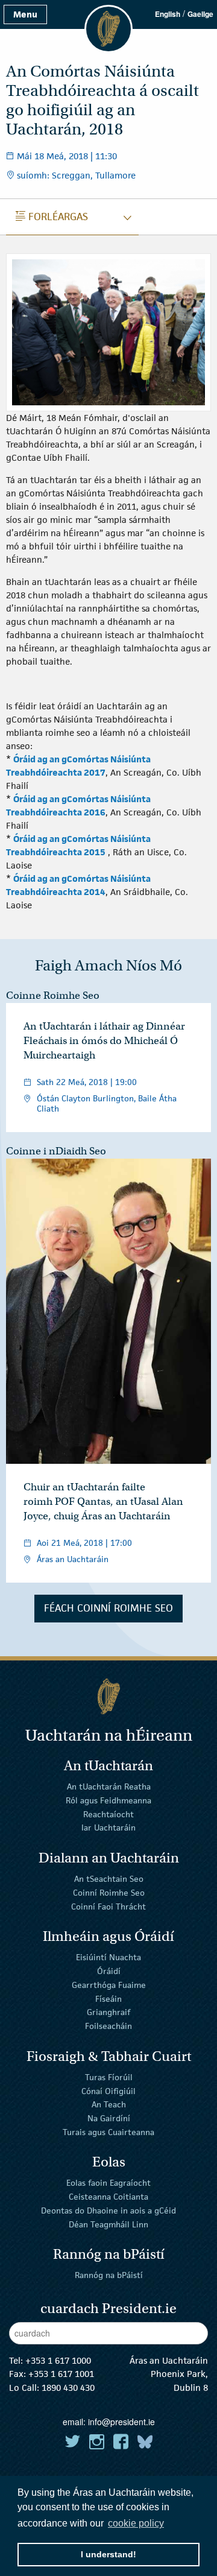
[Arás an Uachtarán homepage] (108, 1696)
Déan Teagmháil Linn (108, 2224)
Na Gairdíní (109, 2118)
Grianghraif (108, 2012)
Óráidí (109, 1971)
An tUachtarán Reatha (109, 1786)
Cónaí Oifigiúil (108, 2090)
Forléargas (52, 217)
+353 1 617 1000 (58, 2360)
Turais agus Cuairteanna (108, 2132)
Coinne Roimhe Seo (53, 995)
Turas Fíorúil (109, 2077)
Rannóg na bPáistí (109, 2275)
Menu (25, 14)
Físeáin (108, 1998)
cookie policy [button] (136, 2523)
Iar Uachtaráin (108, 1828)
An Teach (109, 2104)
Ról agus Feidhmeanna (108, 1800)
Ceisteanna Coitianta (108, 2197)
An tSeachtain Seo (109, 1879)
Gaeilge (200, 14)
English (168, 14)
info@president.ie (121, 2422)
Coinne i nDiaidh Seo (56, 1151)
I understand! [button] (108, 2554)
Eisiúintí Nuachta (108, 1957)
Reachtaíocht (108, 1814)
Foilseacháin (108, 2026)
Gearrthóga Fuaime (109, 1985)
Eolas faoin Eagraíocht (108, 2183)
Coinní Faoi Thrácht (108, 1906)
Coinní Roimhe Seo (109, 1893)
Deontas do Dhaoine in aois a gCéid (108, 2210)
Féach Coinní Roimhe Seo (108, 1608)
